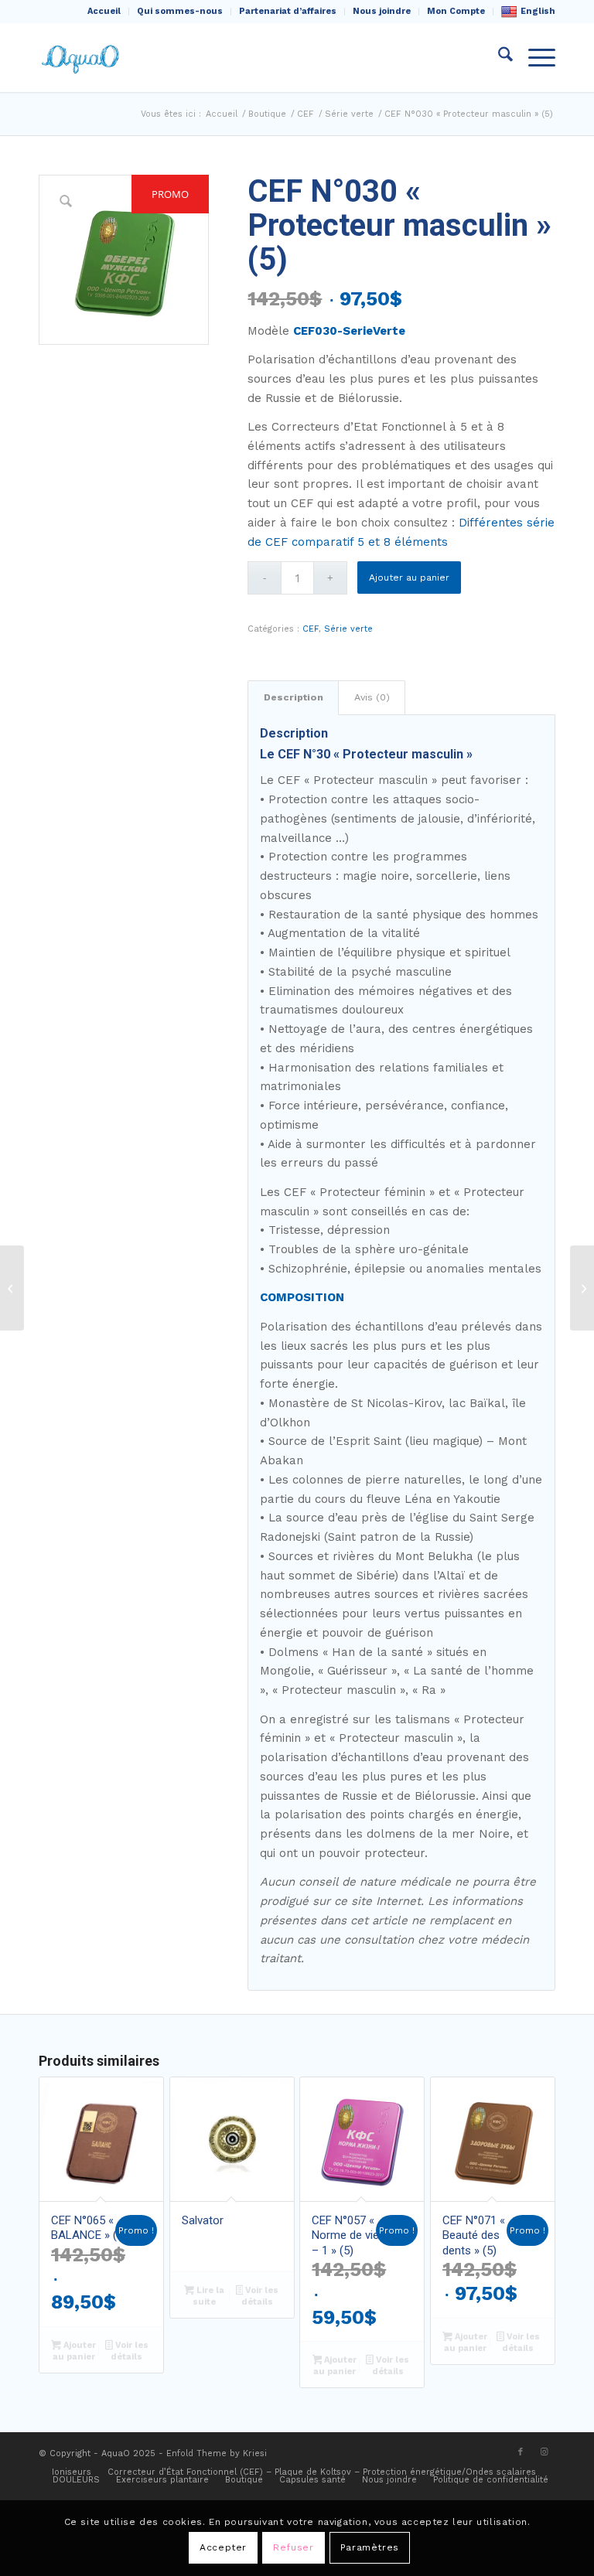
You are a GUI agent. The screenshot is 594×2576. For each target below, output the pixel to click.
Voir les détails (129, 2351)
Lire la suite (208, 2296)
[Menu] (534, 57)
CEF (311, 629)
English (538, 11)
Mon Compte (456, 11)
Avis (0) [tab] (372, 697)
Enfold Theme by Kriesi (217, 2453)
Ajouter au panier (409, 578)
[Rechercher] (498, 57)
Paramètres (370, 2547)
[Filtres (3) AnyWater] (12, 1288)
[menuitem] (104, 12)
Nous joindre (382, 11)
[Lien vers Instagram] (544, 2452)
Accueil (104, 11)
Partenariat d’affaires (288, 11)
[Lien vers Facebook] (521, 2452)
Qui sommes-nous (180, 11)
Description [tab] (294, 697)
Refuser (293, 2547)
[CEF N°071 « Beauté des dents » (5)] (582, 1288)
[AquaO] (82, 57)
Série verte (348, 629)
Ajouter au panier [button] (74, 2351)
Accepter (223, 2547)
